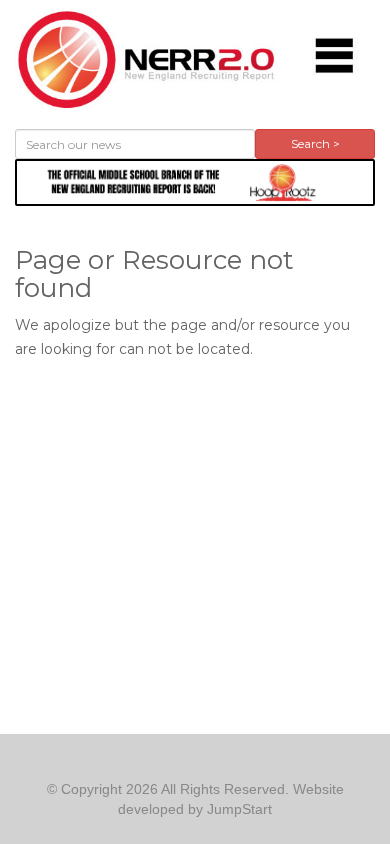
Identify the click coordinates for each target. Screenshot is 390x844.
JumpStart (239, 809)
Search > (315, 143)
